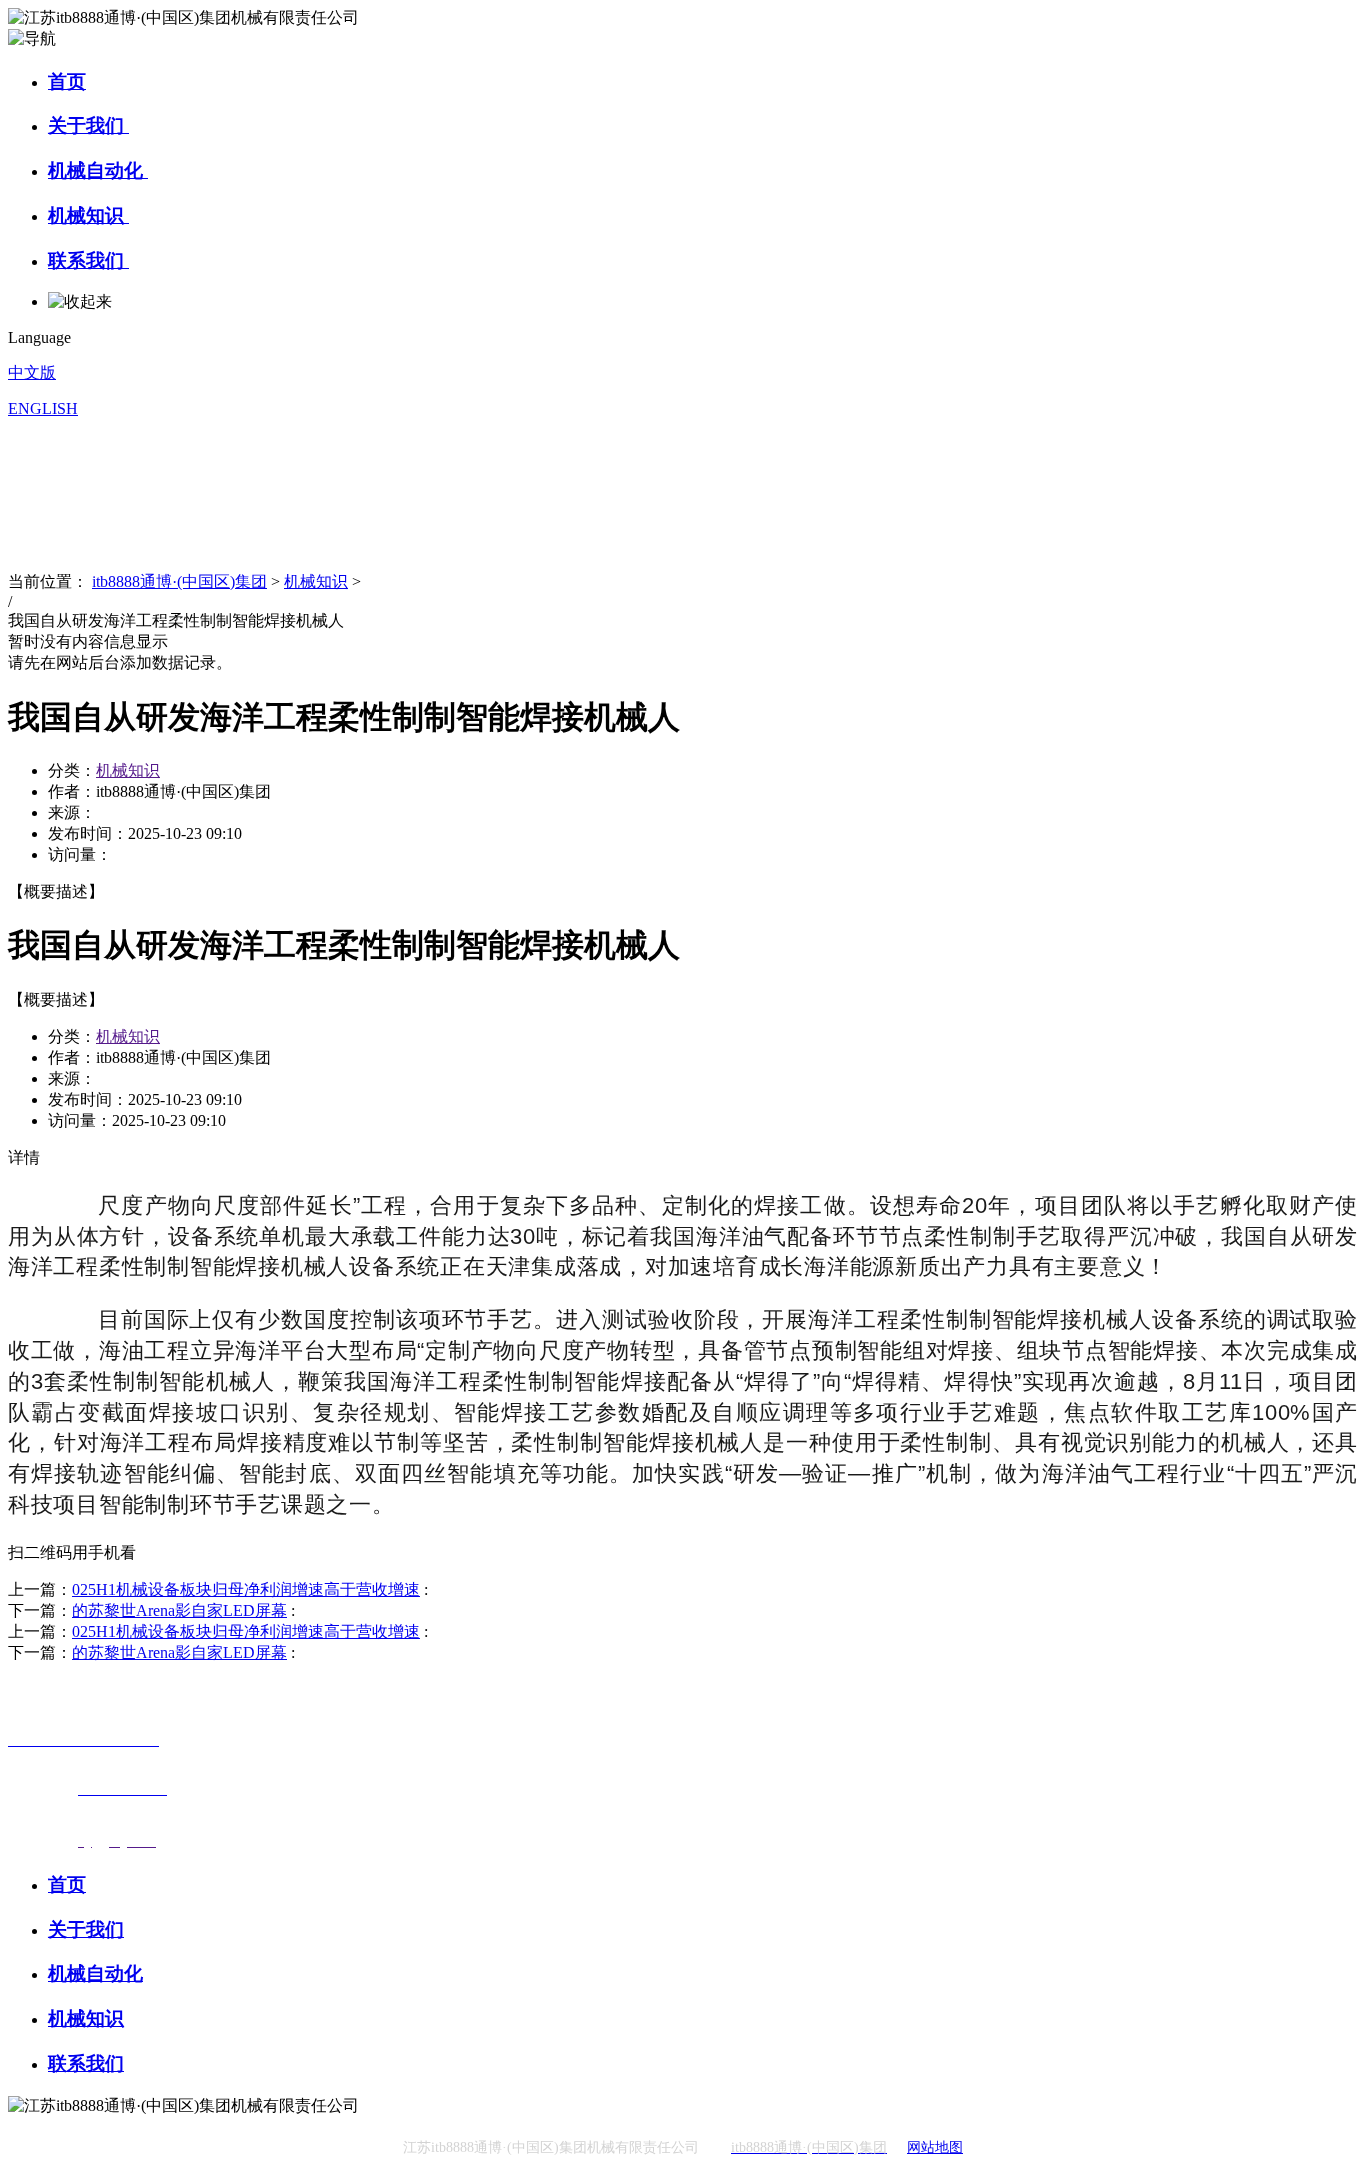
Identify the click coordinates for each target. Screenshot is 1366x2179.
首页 (67, 81)
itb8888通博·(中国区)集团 (179, 581)
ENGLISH (43, 408)
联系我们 (88, 260)
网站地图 (935, 2147)
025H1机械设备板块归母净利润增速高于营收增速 (246, 1589)
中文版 (32, 372)
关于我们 (88, 125)
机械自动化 (98, 170)
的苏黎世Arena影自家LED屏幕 (179, 1610)
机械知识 (88, 215)
